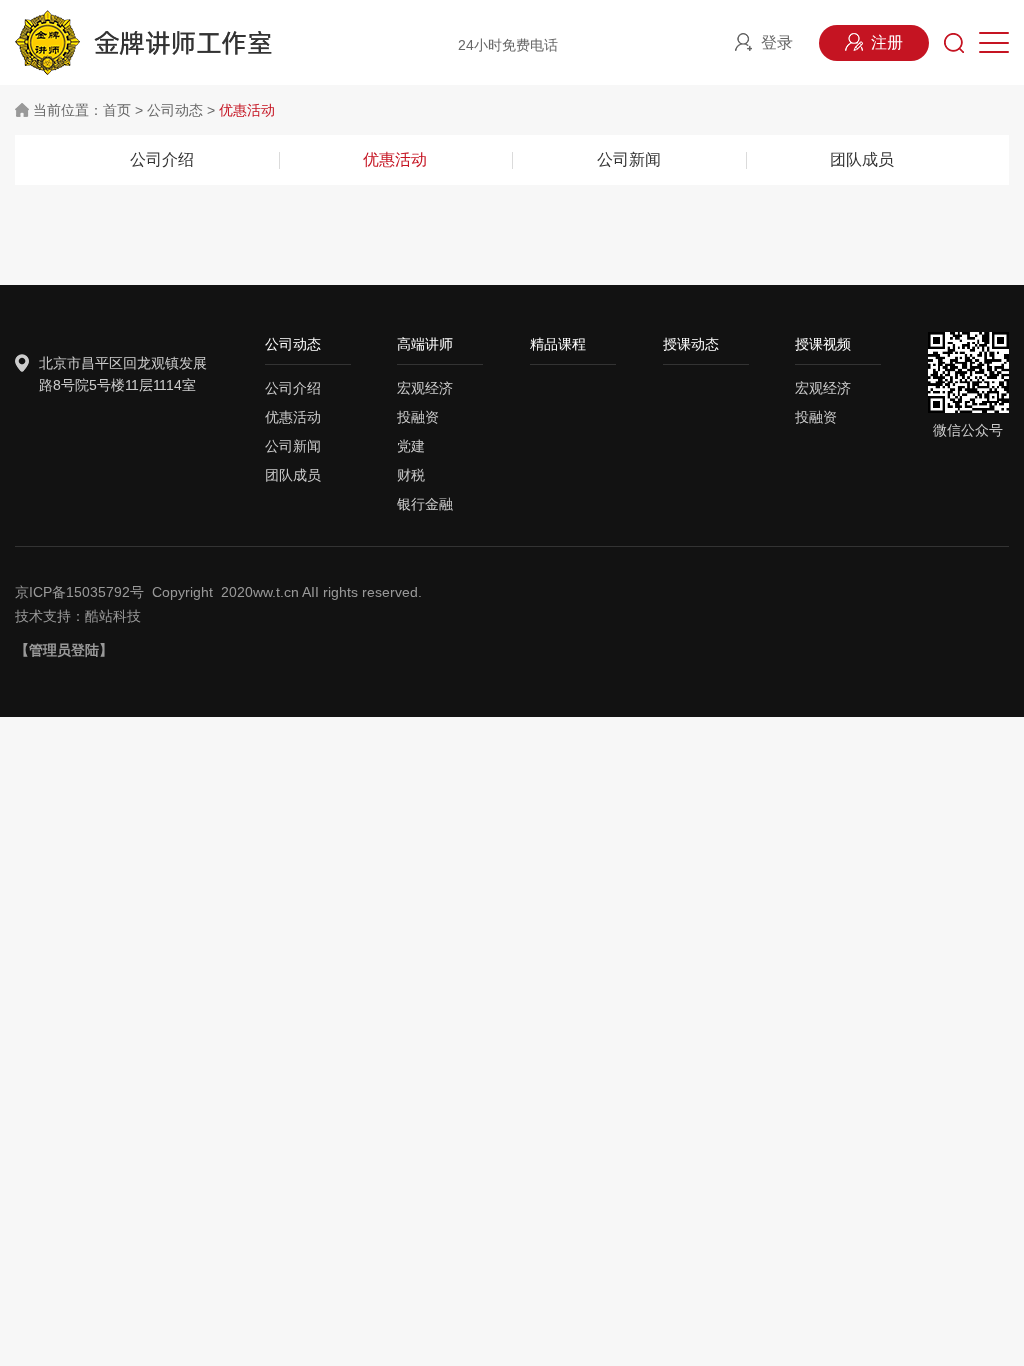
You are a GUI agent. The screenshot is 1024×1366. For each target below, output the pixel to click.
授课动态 (691, 344)
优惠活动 (247, 110)
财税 (411, 475)
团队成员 (862, 159)
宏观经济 (425, 388)
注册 (887, 42)
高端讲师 (425, 344)
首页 (117, 110)
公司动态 (175, 110)
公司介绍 (162, 159)
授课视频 (823, 344)
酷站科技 (113, 616)
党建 (411, 446)
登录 (777, 42)
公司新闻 (629, 159)
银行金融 (425, 504)
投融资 (418, 417)
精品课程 (558, 344)
